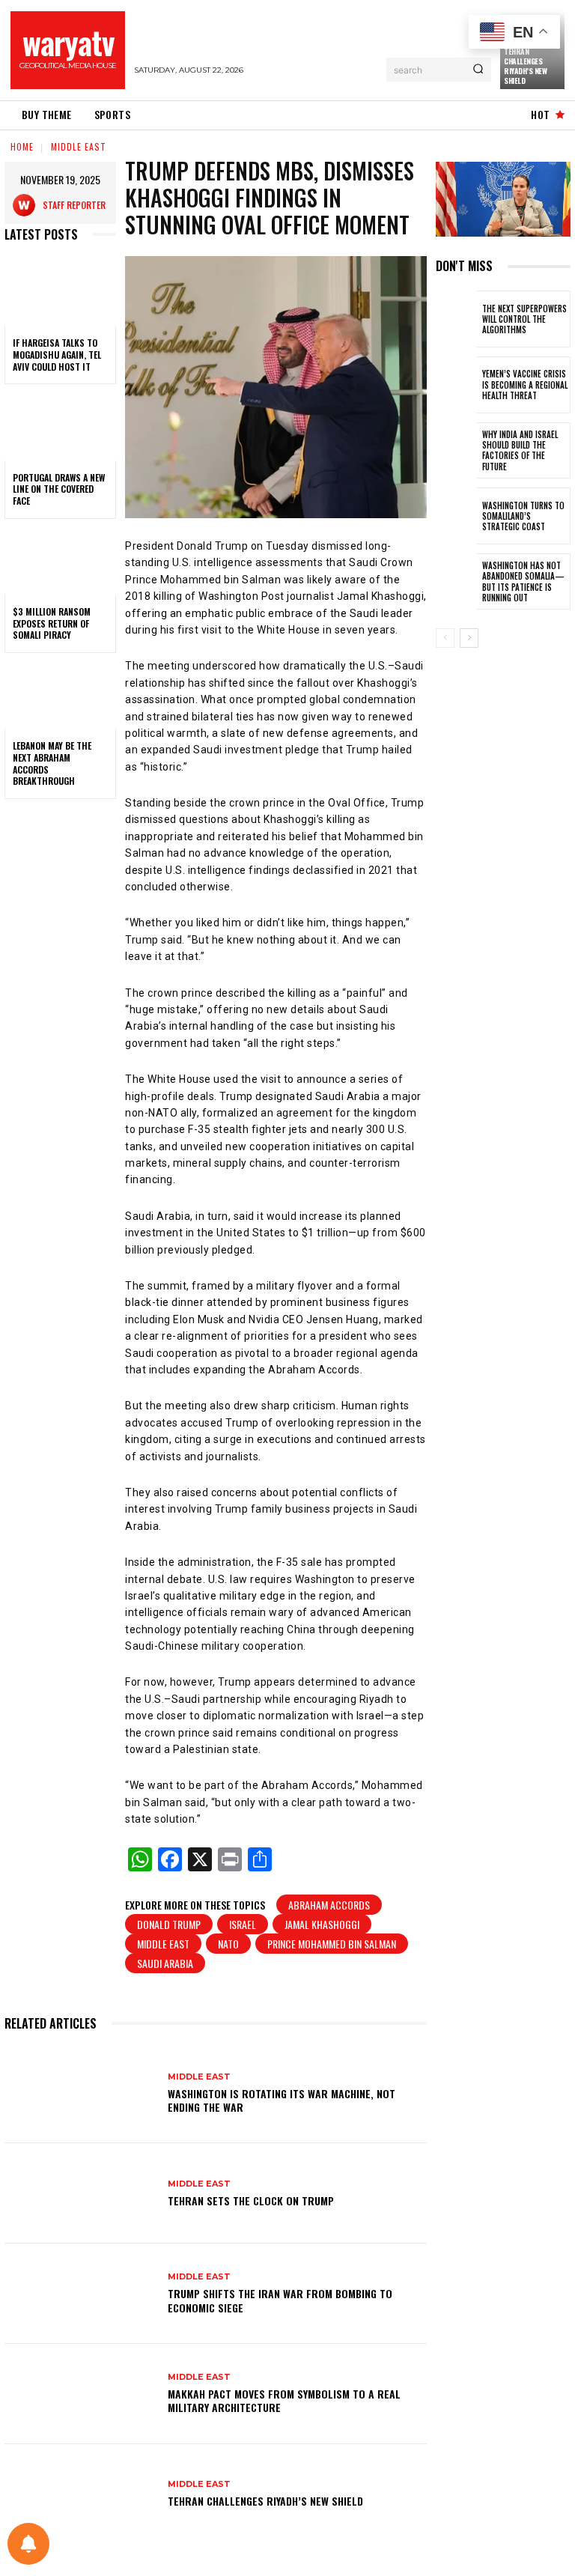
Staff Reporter (74, 205)
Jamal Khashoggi (322, 1924)
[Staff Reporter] (28, 205)
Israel (243, 1924)
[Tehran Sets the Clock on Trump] (80, 2193)
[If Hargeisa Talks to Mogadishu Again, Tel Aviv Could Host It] (60, 293)
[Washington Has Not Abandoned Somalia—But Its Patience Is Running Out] (456, 582)
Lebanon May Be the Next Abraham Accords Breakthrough (52, 763)
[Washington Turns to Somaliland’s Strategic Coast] (456, 516)
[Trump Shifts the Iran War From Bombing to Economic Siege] (80, 2294)
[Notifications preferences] (28, 2544)
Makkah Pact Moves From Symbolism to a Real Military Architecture (284, 2400)
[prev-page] (445, 638)
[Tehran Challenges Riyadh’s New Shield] (80, 2494)
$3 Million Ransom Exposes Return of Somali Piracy (52, 623)
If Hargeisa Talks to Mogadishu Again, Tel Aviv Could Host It (57, 354)
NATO (228, 1944)
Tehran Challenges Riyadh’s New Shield (525, 66)
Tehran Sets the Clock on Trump (251, 2200)
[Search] (478, 70)
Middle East (79, 146)
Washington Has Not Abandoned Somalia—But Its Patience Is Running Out (523, 581)
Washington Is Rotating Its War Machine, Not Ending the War (282, 2100)
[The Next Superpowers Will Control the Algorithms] (456, 319)
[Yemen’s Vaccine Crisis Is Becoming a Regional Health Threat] (456, 385)
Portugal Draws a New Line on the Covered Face (59, 489)
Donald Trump (169, 1924)
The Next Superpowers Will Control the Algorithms (524, 319)
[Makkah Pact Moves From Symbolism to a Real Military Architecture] (80, 2394)
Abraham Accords (329, 1905)
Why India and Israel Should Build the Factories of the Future (520, 450)
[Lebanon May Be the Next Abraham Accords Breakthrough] (60, 696)
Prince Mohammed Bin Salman (332, 1944)
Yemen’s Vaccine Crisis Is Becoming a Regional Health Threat (525, 385)
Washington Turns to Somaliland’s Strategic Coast (523, 516)
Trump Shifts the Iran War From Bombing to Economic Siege (280, 2300)
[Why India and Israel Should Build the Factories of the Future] (456, 451)
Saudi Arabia (165, 1963)
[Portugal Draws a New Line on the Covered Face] (60, 427)
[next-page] (469, 638)
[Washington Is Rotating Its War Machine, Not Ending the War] (80, 2094)
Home (22, 146)
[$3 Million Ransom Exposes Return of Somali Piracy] (60, 562)
